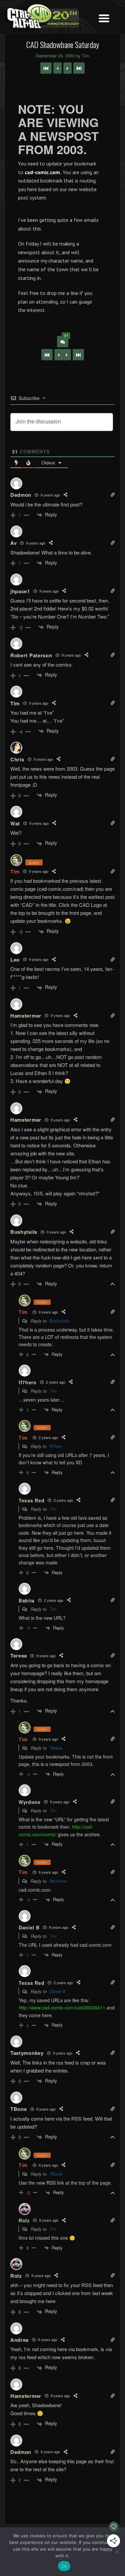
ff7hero (56, 1446)
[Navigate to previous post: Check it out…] (57, 68)
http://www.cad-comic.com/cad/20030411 (62, 2007)
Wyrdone (58, 1881)
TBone (56, 2174)
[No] (117, 2552)
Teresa (56, 1748)
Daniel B (57, 1991)
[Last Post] (78, 355)
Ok (64, 2566)
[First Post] (47, 355)
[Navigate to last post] (79, 68)
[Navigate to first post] (46, 68)
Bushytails (59, 1321)
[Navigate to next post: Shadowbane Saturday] (67, 68)
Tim (15, 871)
